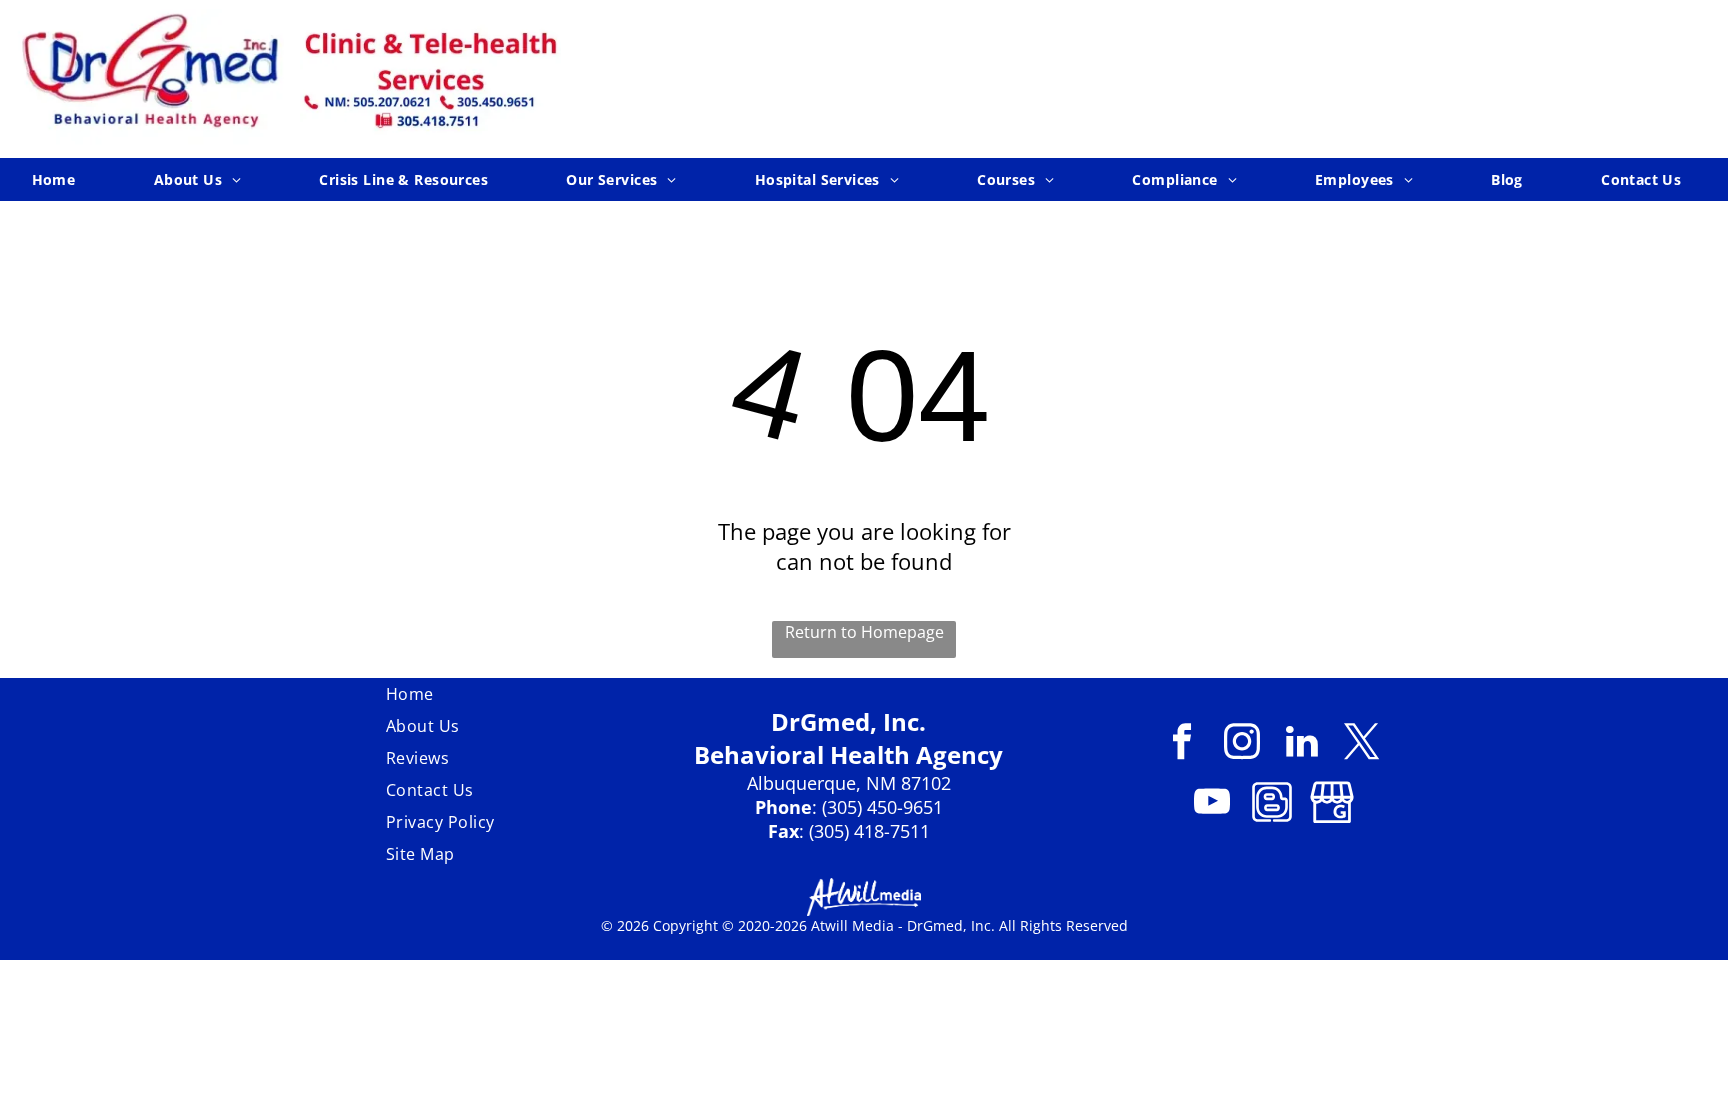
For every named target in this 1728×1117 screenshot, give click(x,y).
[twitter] (1362, 744)
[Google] (1332, 804)
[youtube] (1212, 804)
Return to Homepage (864, 632)
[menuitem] (61, 179)
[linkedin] (1302, 744)
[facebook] (1182, 744)
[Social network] (1272, 804)
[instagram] (1242, 744)
